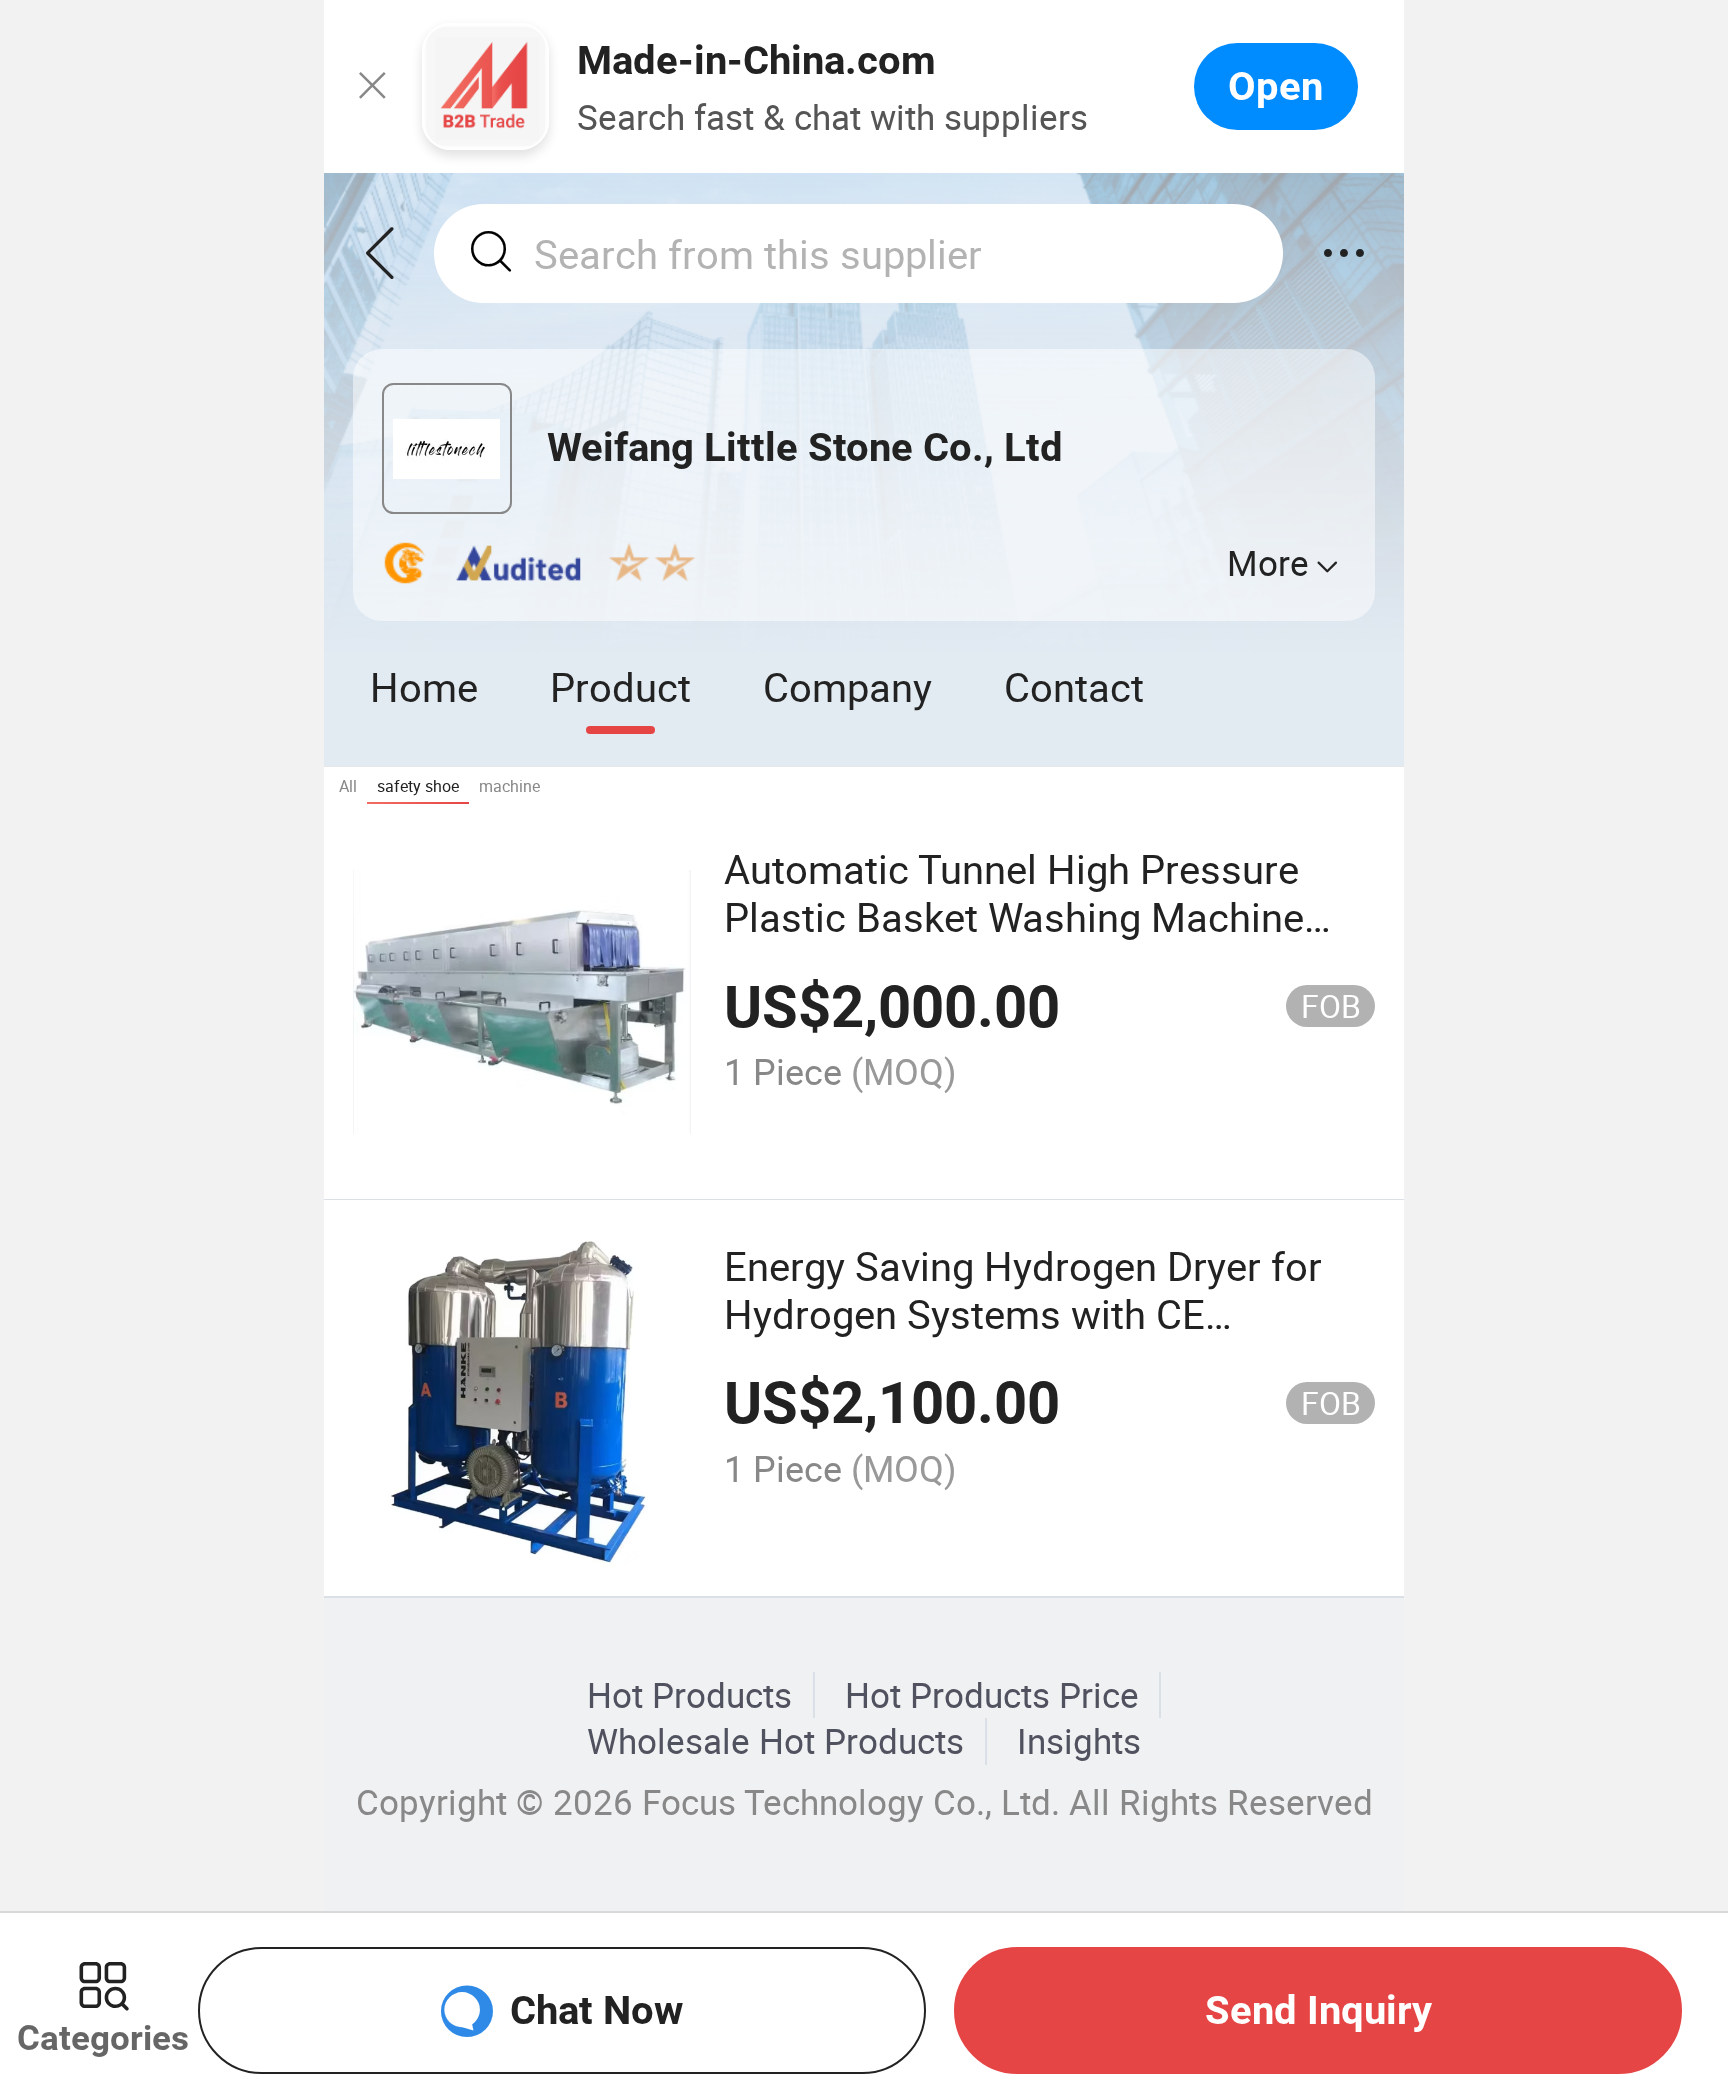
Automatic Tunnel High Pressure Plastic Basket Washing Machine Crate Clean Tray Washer (1014, 917)
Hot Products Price (992, 1695)
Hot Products (689, 1695)
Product (620, 686)
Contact (1074, 686)
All (348, 786)
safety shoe (418, 786)
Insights (1079, 1741)
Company (847, 686)
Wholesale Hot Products (775, 1741)
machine (509, 786)
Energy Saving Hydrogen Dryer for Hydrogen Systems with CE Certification (1023, 1314)
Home (424, 686)
